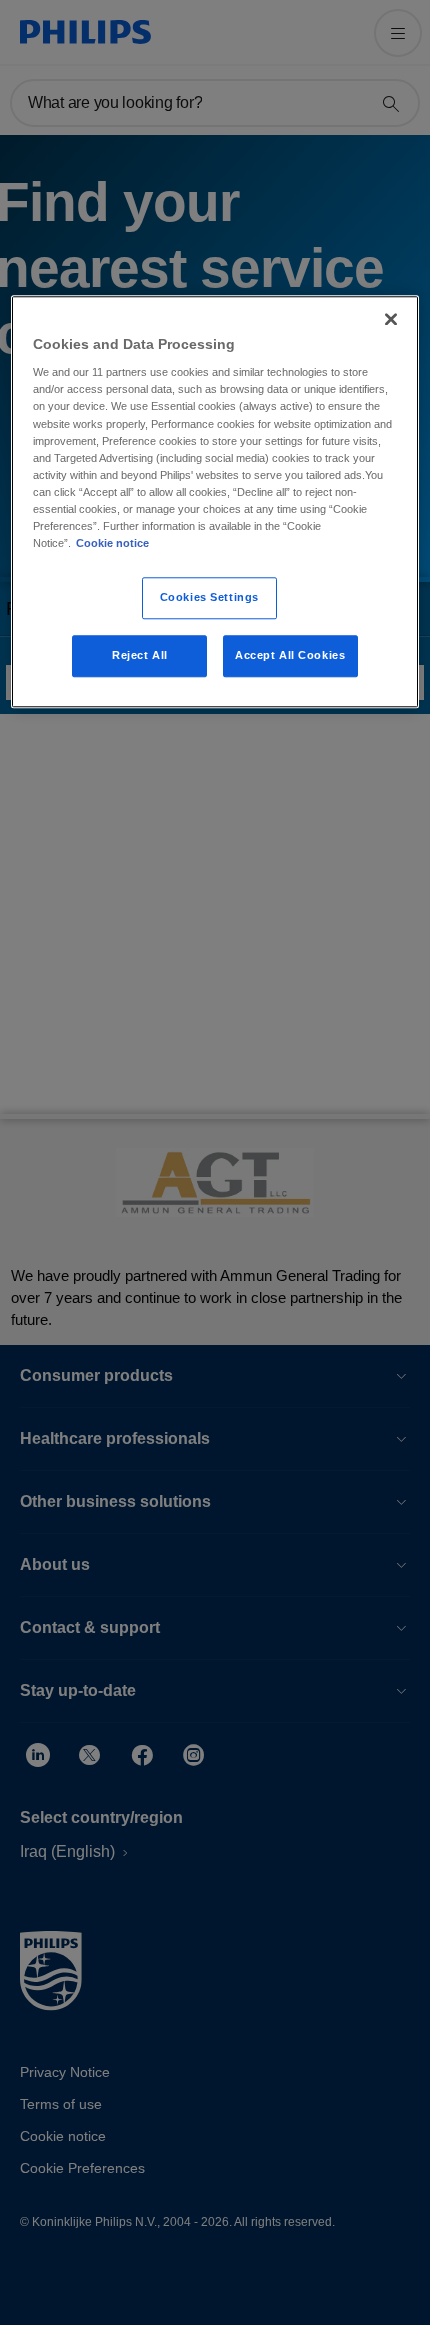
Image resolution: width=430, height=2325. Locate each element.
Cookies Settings (209, 597)
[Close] (391, 319)
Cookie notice (112, 543)
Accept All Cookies (290, 655)
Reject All (140, 655)
